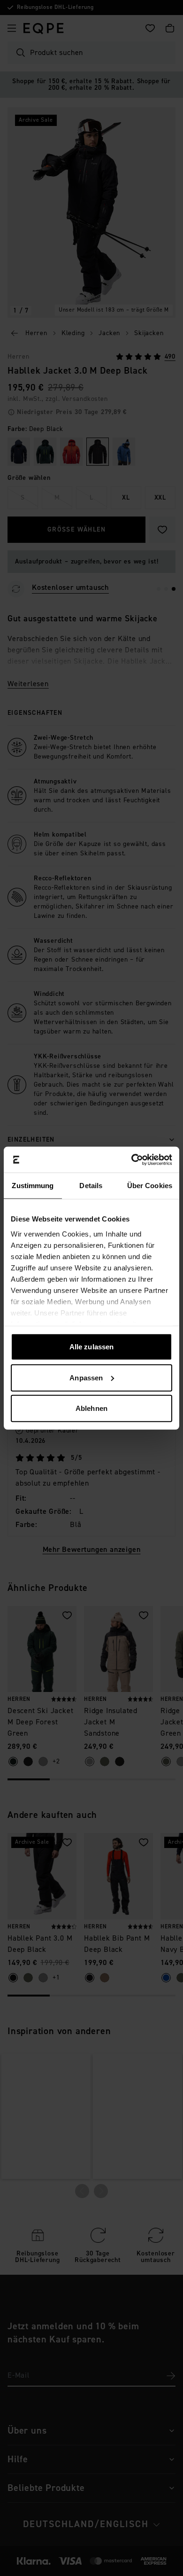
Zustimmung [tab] (33, 1186)
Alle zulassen (91, 1347)
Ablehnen (91, 1408)
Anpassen (86, 1377)
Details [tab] (91, 1186)
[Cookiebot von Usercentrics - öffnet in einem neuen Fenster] (132, 1159)
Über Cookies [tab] (150, 1186)
